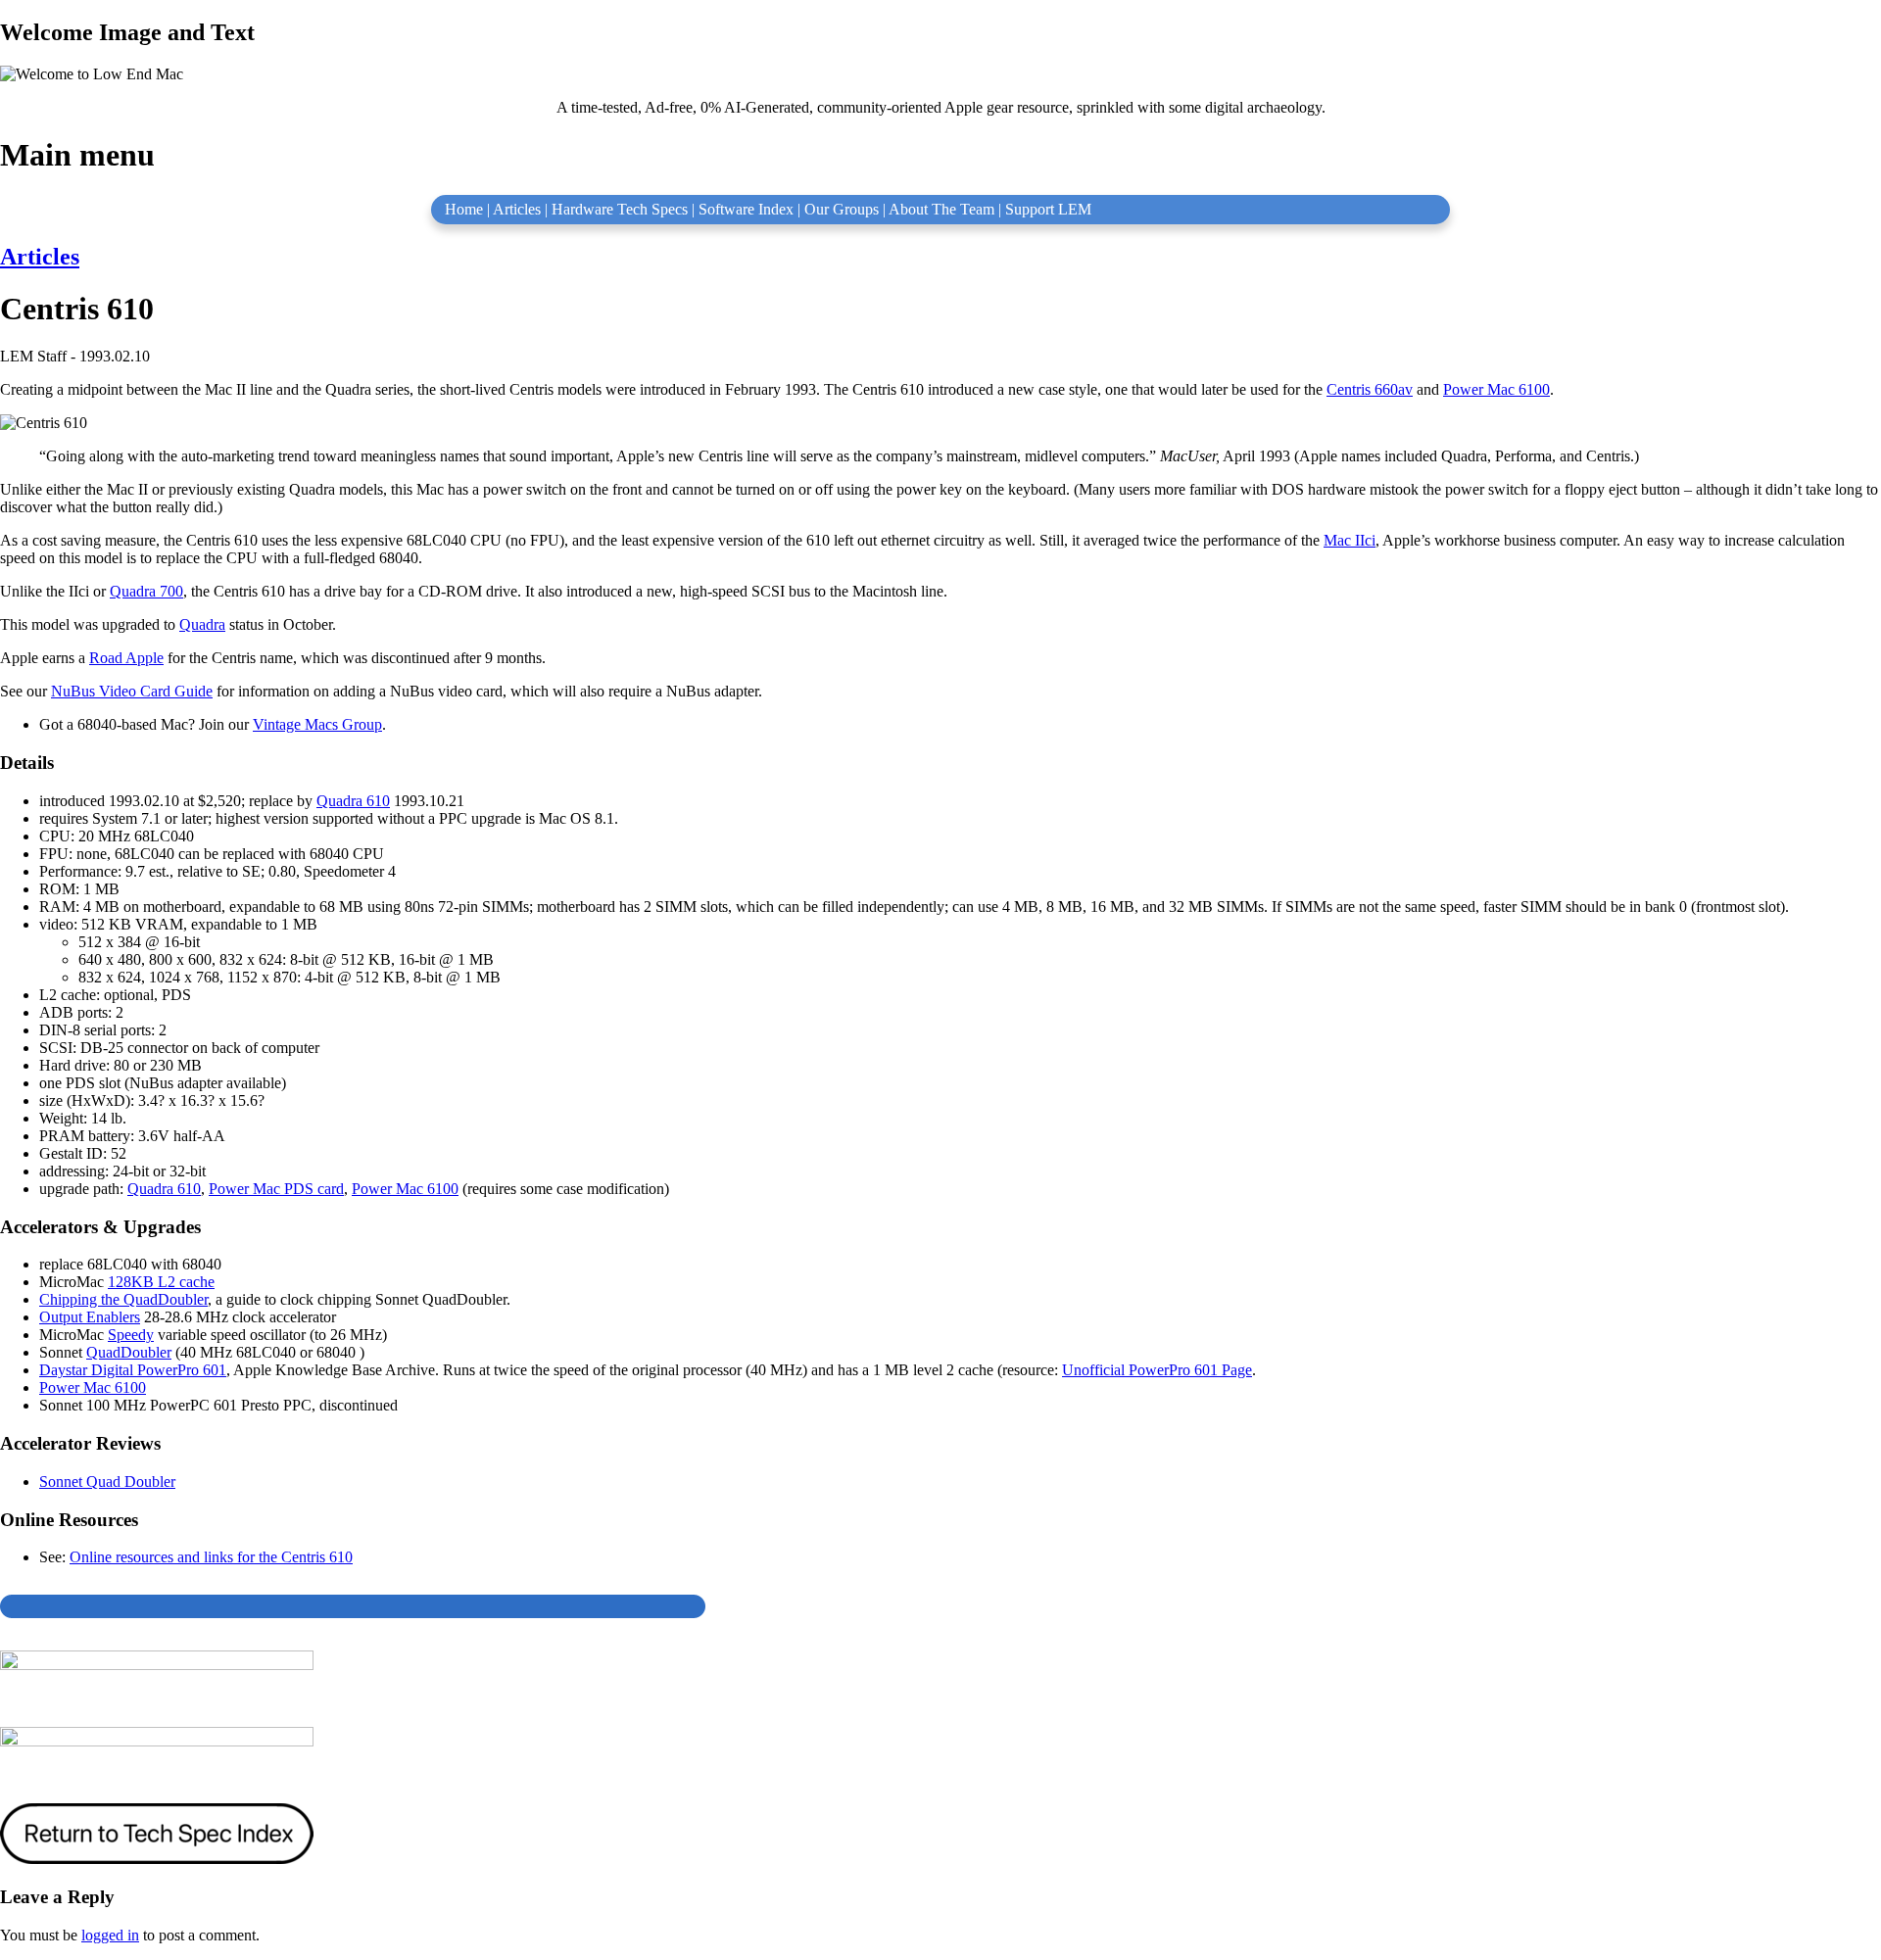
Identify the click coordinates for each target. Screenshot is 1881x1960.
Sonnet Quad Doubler (107, 1482)
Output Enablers (90, 1317)
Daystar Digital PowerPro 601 (133, 1370)
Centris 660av (1370, 389)
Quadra (202, 624)
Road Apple (126, 658)
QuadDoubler (129, 1352)
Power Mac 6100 (1496, 389)
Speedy (131, 1335)
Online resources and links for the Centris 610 (211, 1557)
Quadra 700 (146, 591)
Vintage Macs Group (317, 724)
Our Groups (842, 209)
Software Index (746, 209)
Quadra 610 (353, 801)
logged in (110, 1935)
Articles (517, 209)
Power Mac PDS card (276, 1189)
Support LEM (1048, 209)
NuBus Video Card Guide (132, 691)
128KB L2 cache (161, 1282)
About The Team (941, 209)
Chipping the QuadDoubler (123, 1299)
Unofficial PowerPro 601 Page (1157, 1370)
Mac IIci (1350, 540)
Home (464, 209)
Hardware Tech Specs (620, 209)
